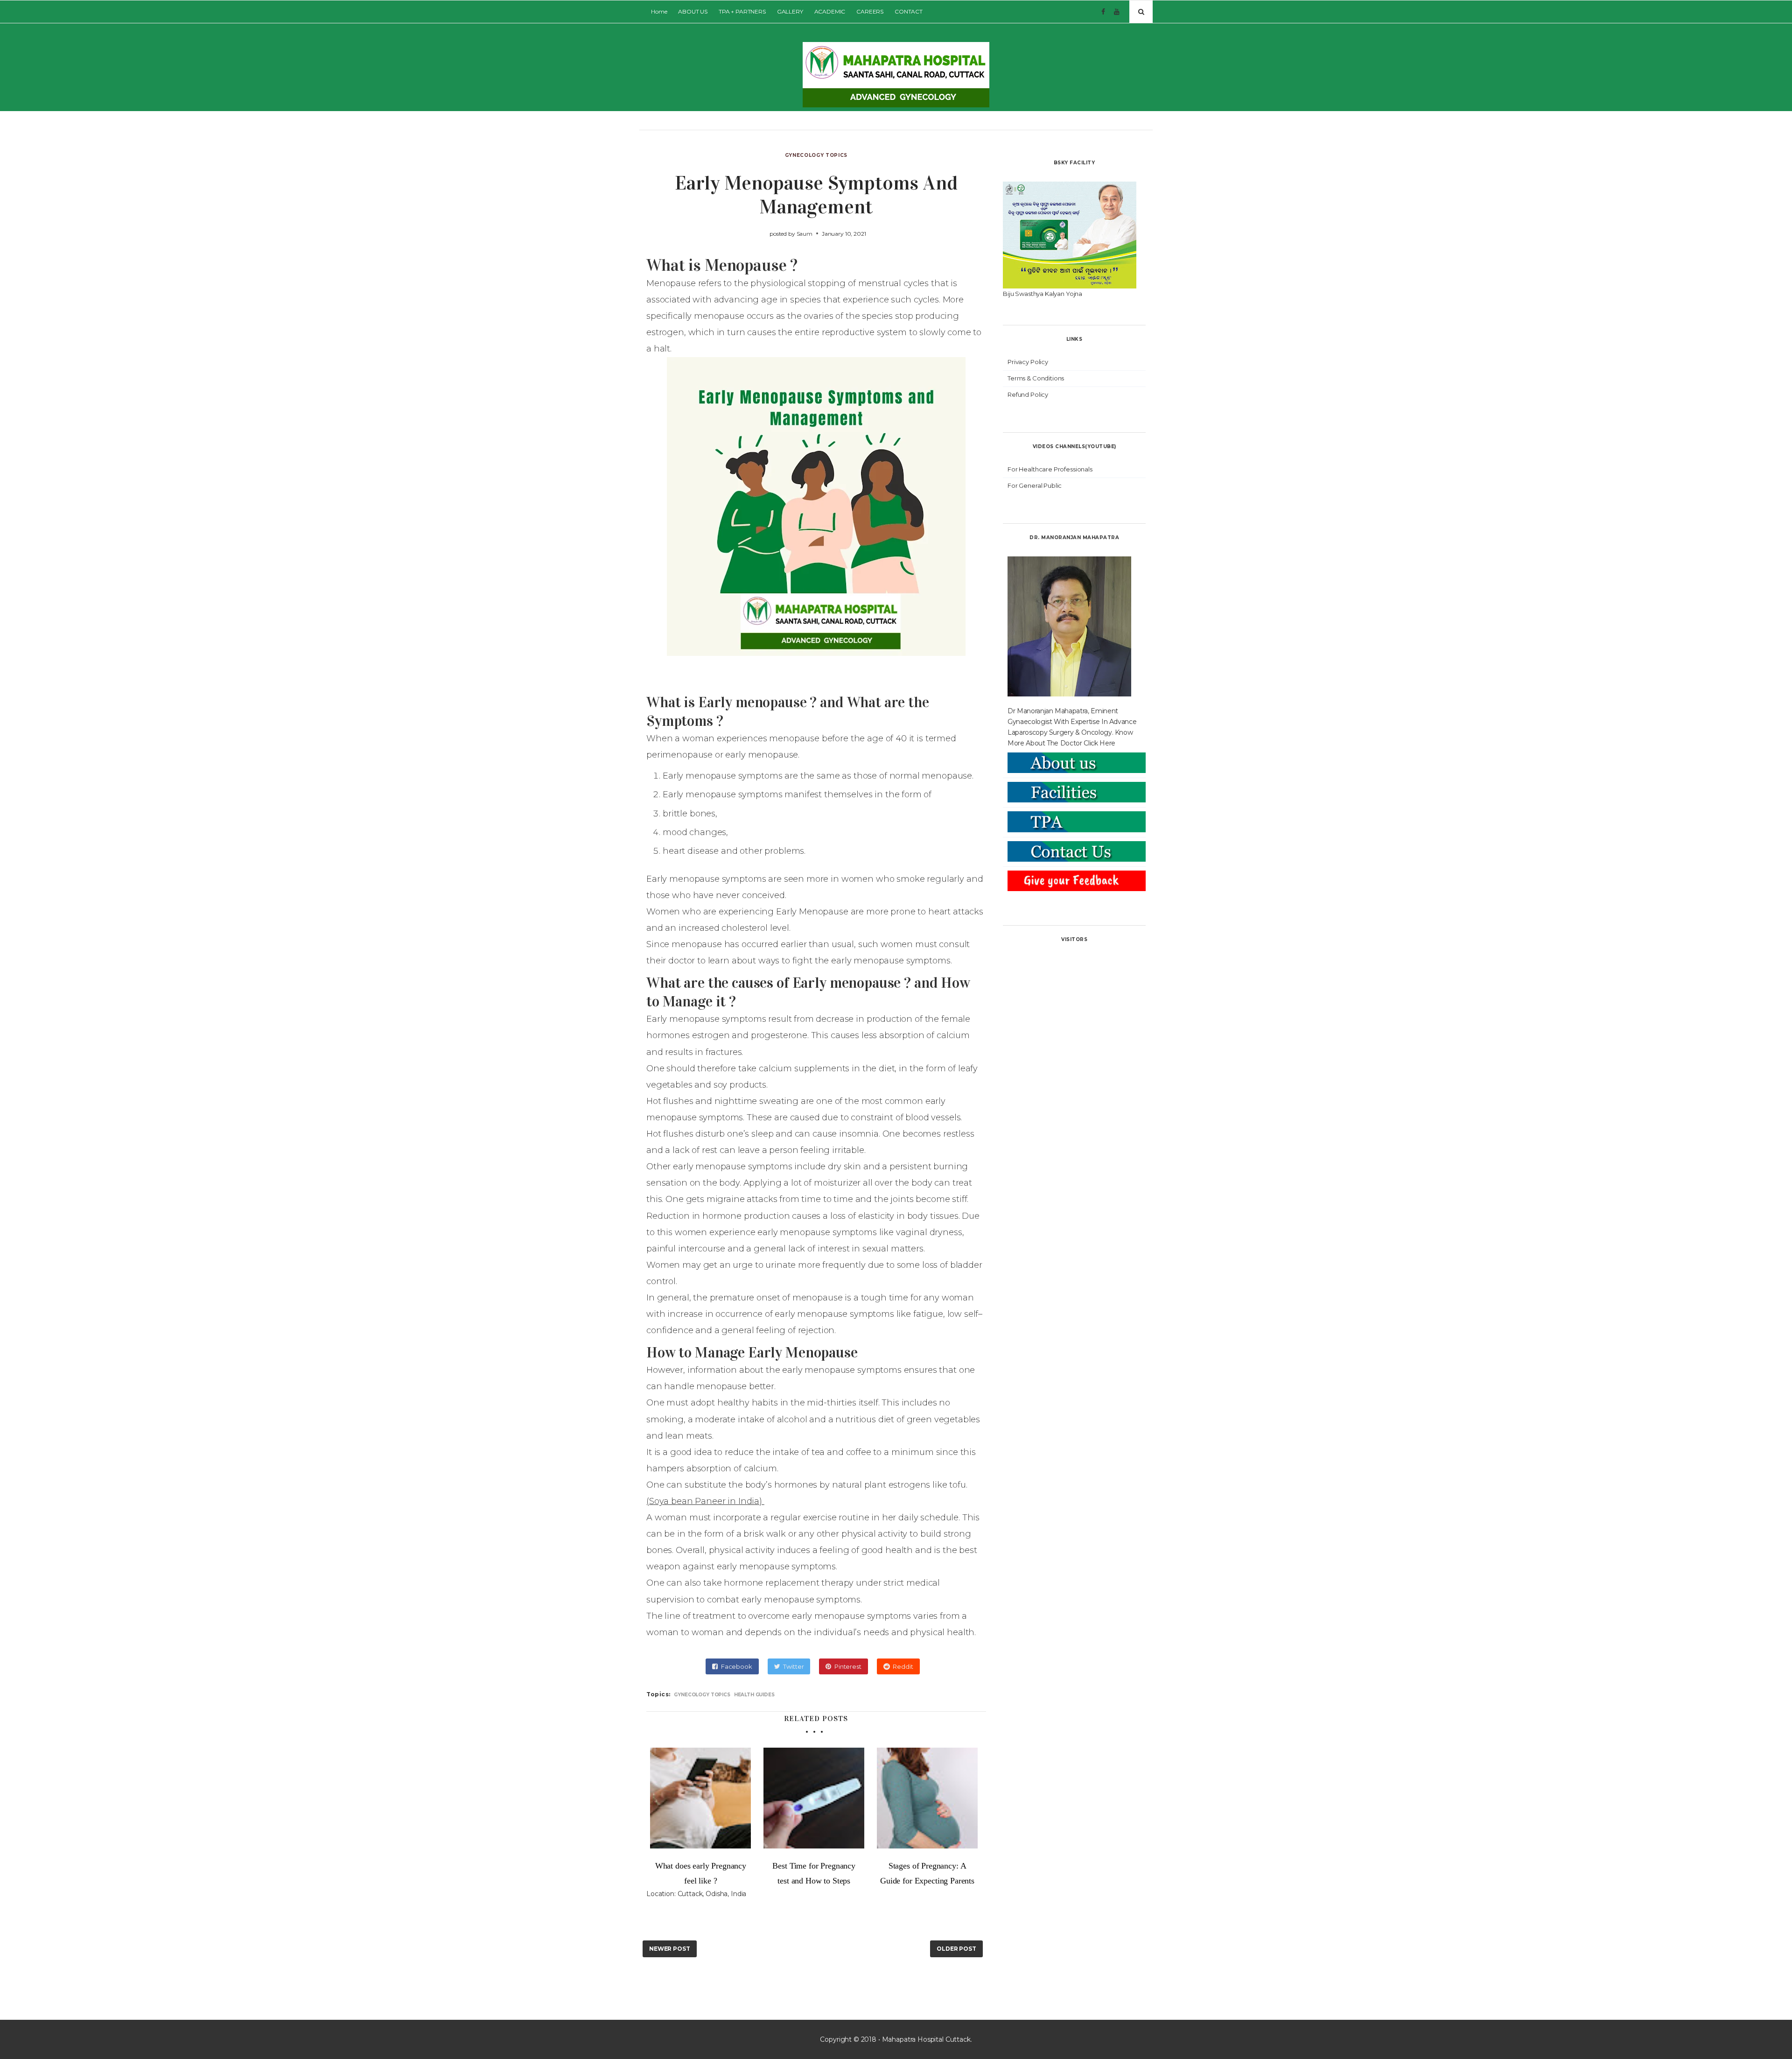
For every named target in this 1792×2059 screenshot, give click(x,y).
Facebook (737, 1666)
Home (659, 11)
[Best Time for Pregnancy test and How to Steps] (814, 1798)
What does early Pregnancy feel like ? (701, 1873)
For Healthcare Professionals (1050, 469)
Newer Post (670, 1949)
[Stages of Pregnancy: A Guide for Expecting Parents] (927, 1798)
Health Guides (754, 1695)
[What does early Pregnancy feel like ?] (701, 1798)
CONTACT (909, 11)
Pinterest (848, 1666)
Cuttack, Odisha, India (712, 1894)
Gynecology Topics (816, 155)
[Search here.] (1141, 12)
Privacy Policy (1028, 362)
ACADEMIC (830, 11)
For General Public (1035, 485)
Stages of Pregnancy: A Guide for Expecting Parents (927, 1873)
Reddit (903, 1666)
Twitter (793, 1666)
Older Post (956, 1949)
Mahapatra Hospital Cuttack (926, 2039)
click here (1099, 743)
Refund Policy (1028, 394)
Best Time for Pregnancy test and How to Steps (814, 1873)
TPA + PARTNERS (742, 11)
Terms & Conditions (1036, 378)
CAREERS (870, 11)
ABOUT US (693, 11)
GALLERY (790, 11)
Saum (805, 234)
